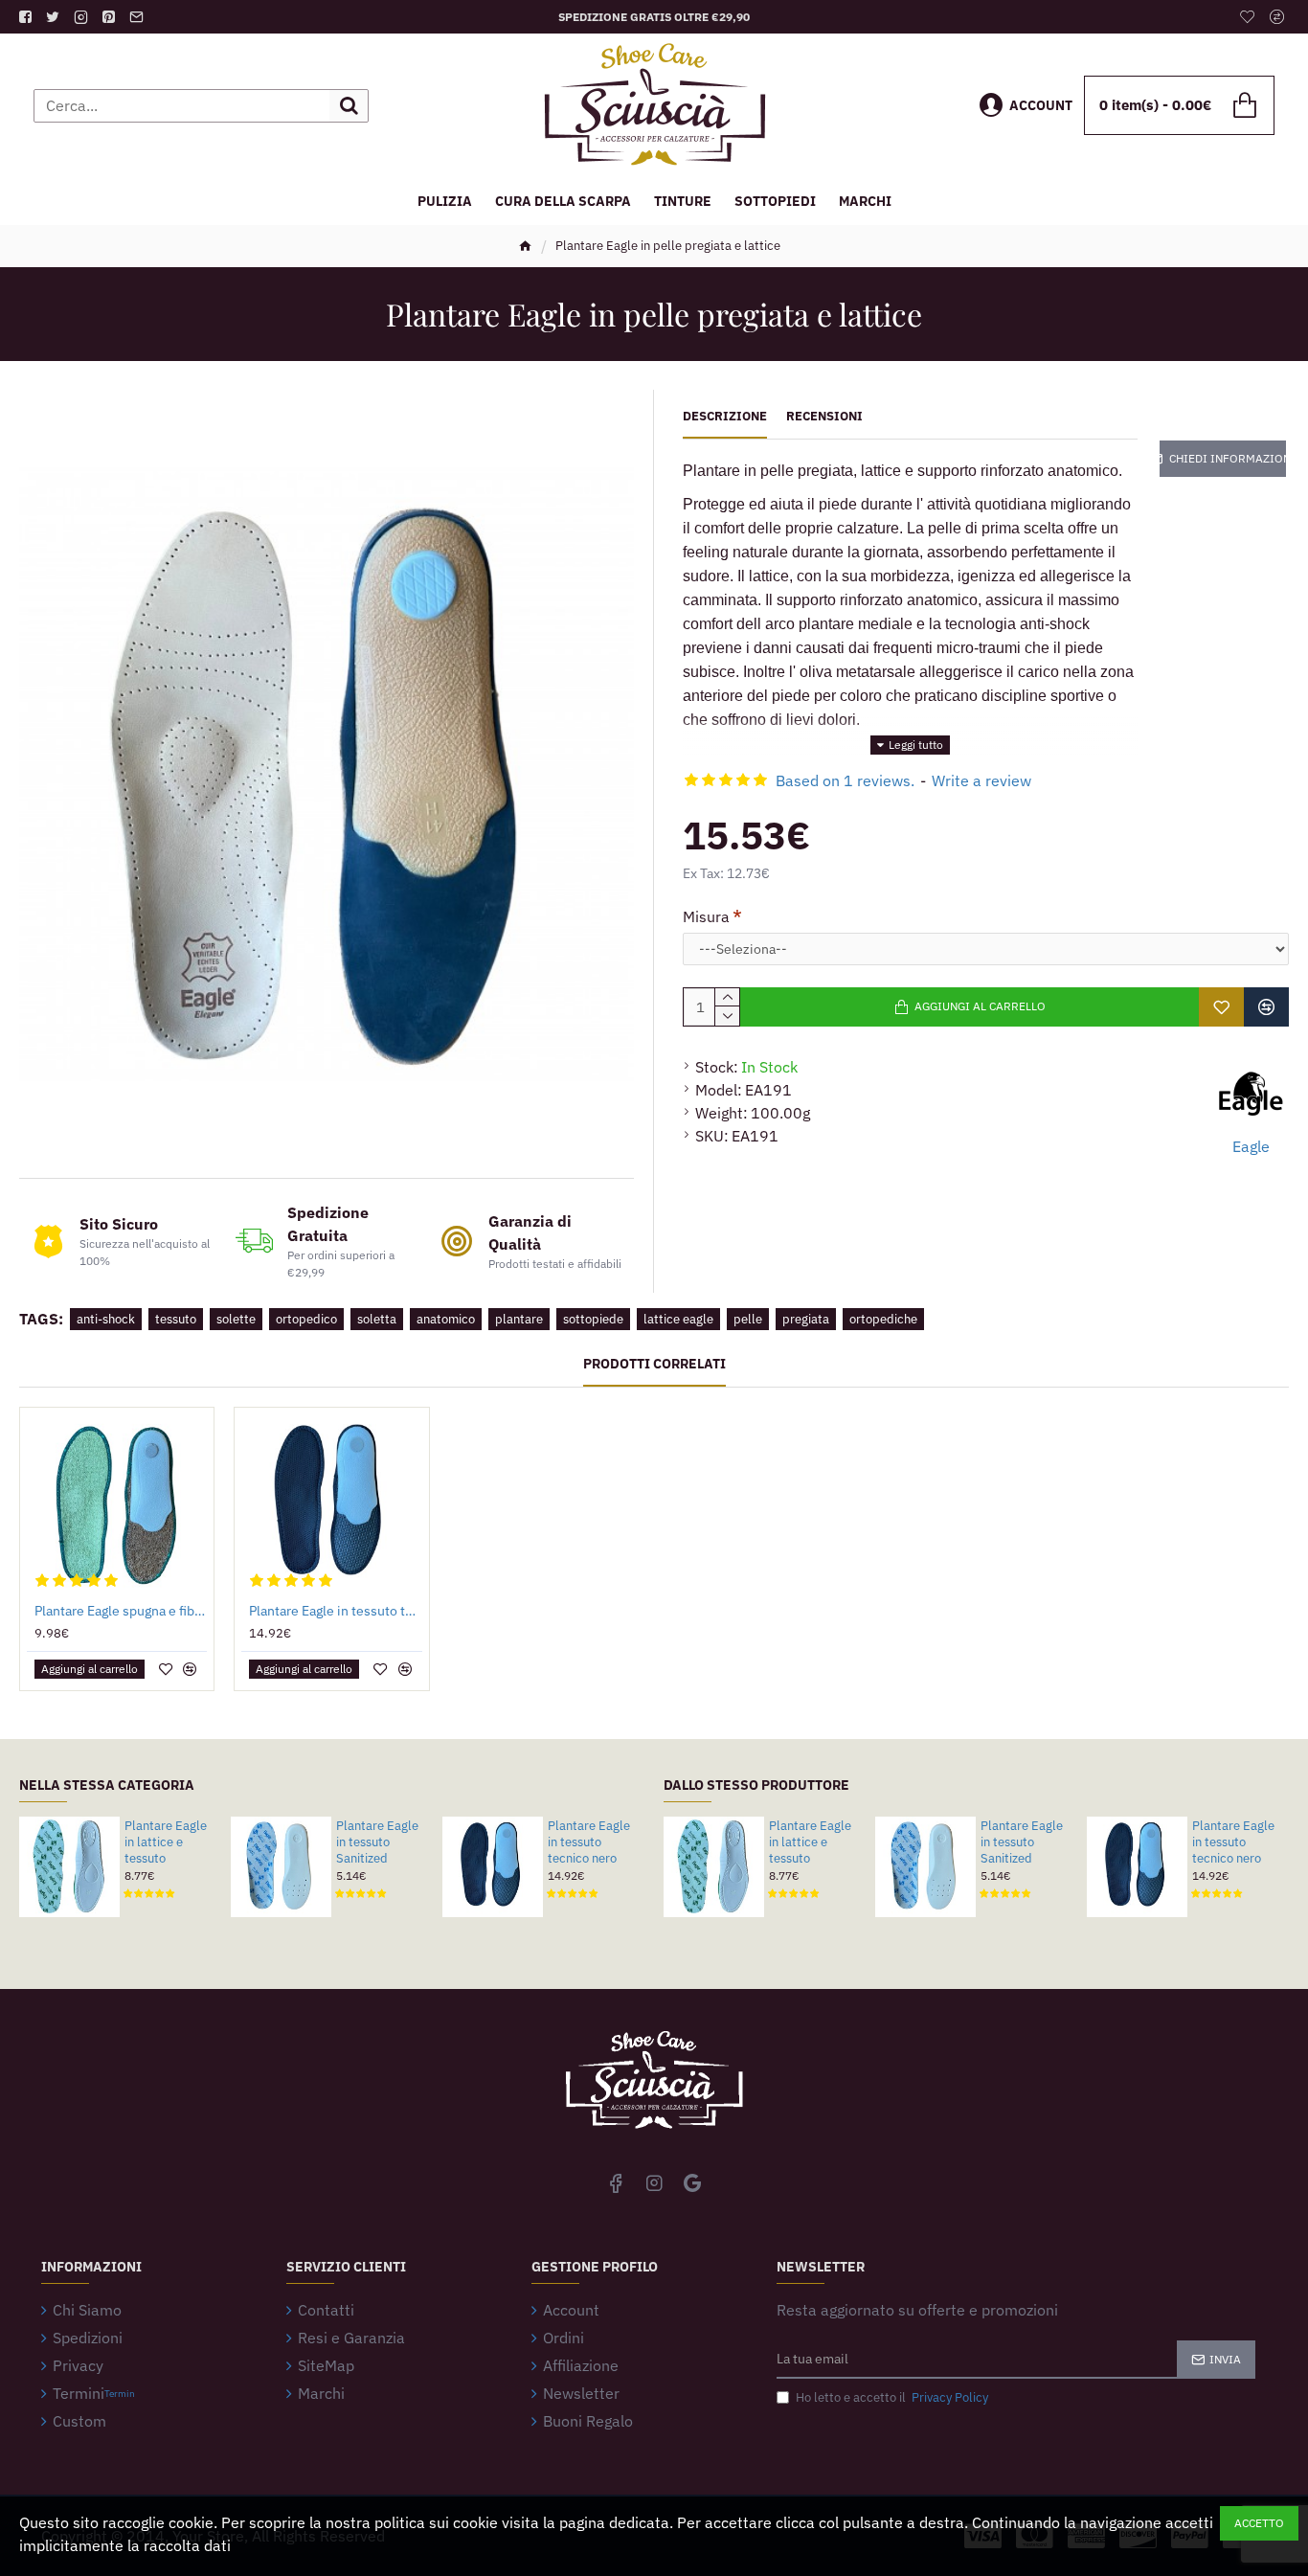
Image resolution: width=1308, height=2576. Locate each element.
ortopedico (306, 1319)
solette (236, 1319)
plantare (519, 1319)
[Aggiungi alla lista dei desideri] (1221, 1007)
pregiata (806, 1319)
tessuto (176, 1319)
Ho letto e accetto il (892, 2397)
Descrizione (725, 417)
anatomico (446, 1319)
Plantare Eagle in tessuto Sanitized (377, 1842)
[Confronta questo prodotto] (1266, 1007)
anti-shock (106, 1319)
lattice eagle (678, 1319)
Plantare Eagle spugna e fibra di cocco (121, 1611)
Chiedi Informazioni (1228, 458)
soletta (377, 1319)
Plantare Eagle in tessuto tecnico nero (335, 1611)
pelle (748, 1319)
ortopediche (883, 1319)
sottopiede (593, 1319)
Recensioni (824, 417)
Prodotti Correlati (654, 1364)
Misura (706, 916)
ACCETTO (1259, 2523)
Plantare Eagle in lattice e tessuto (166, 1842)
